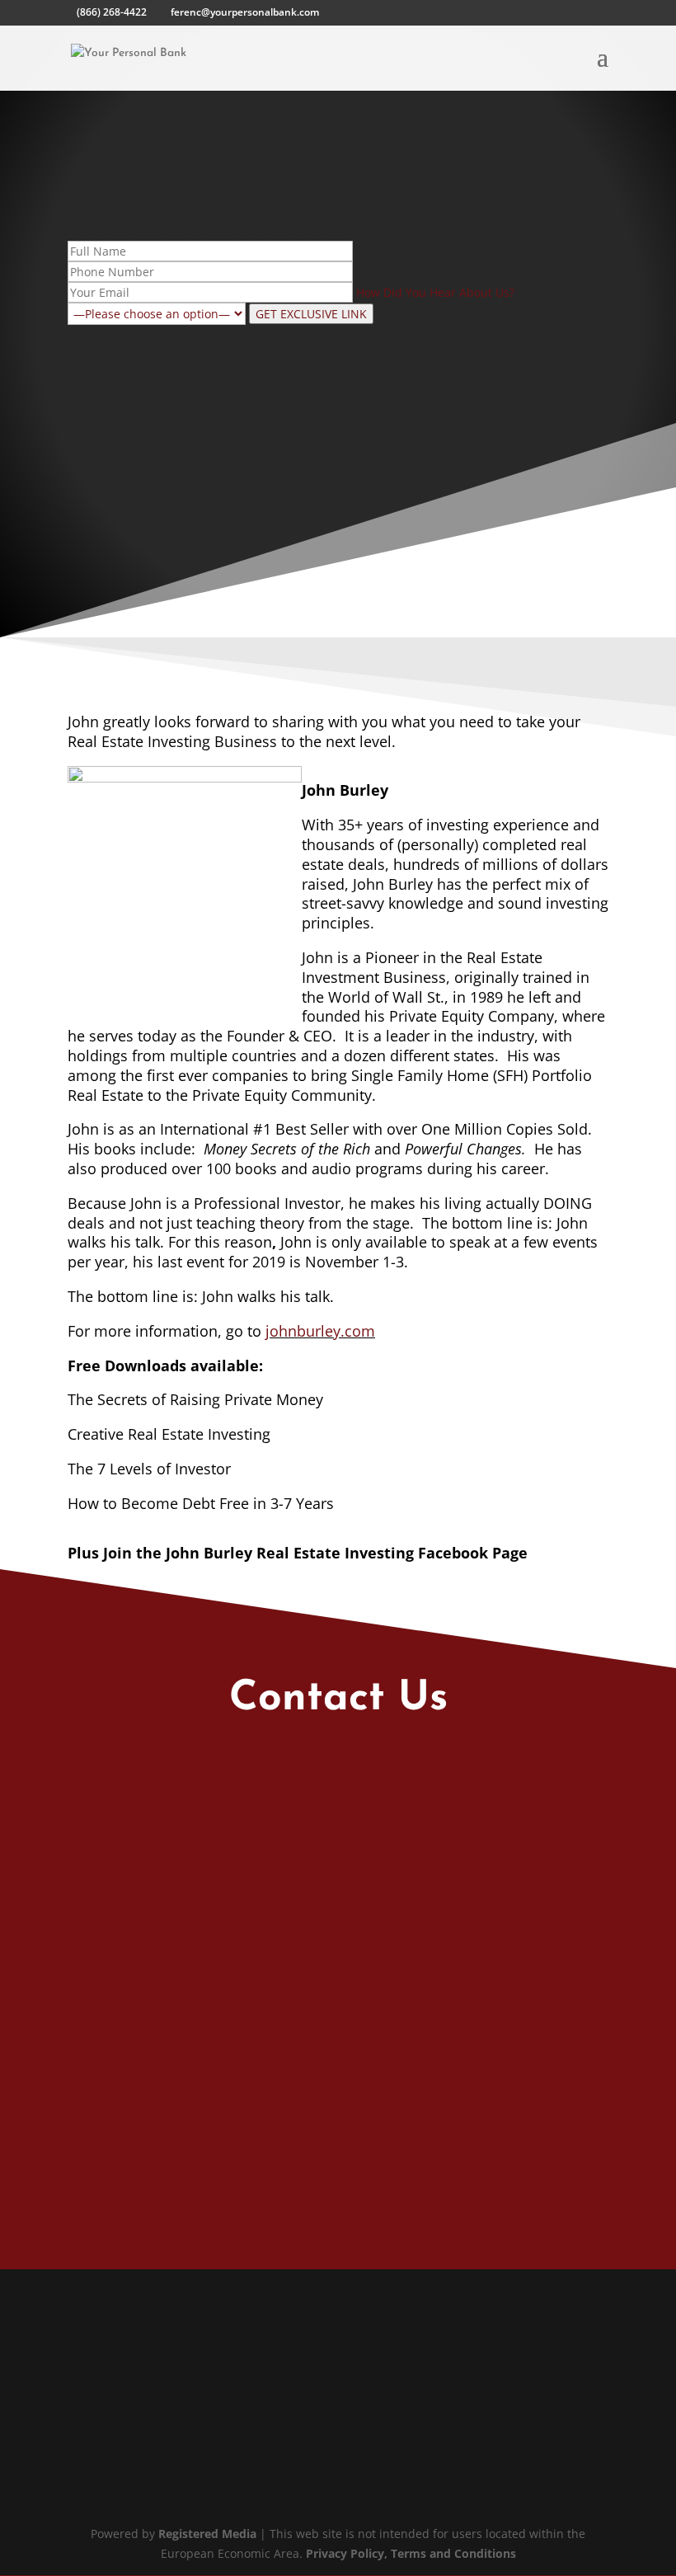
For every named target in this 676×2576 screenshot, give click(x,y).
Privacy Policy (345, 2553)
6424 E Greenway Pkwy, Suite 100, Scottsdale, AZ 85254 (286, 2348)
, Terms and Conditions (450, 2553)
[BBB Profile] (148, 2454)
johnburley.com (320, 1331)
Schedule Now (542, 2071)
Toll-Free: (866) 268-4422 (183, 2235)
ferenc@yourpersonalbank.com (200, 2190)
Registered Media (207, 2534)
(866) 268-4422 (112, 12)
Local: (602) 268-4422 (175, 2292)
